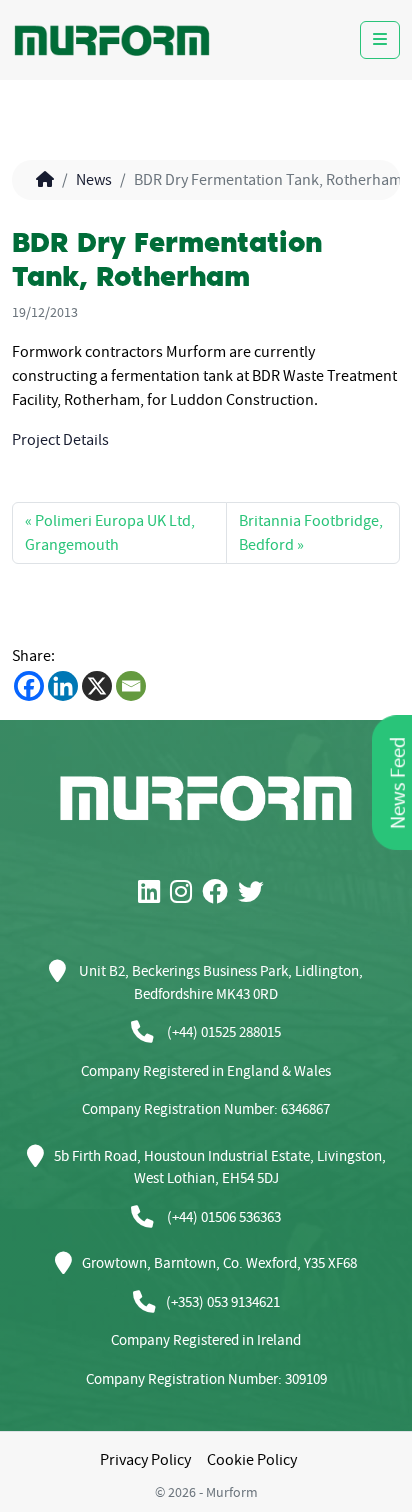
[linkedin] (154, 893)
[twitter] (256, 893)
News (94, 180)
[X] (97, 686)
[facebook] (220, 893)
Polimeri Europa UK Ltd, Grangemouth (110, 533)
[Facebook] (29, 686)
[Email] (131, 686)
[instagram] (186, 893)
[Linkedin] (63, 686)
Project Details (60, 440)
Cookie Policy (252, 1460)
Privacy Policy (145, 1460)
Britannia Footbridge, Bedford (311, 533)
